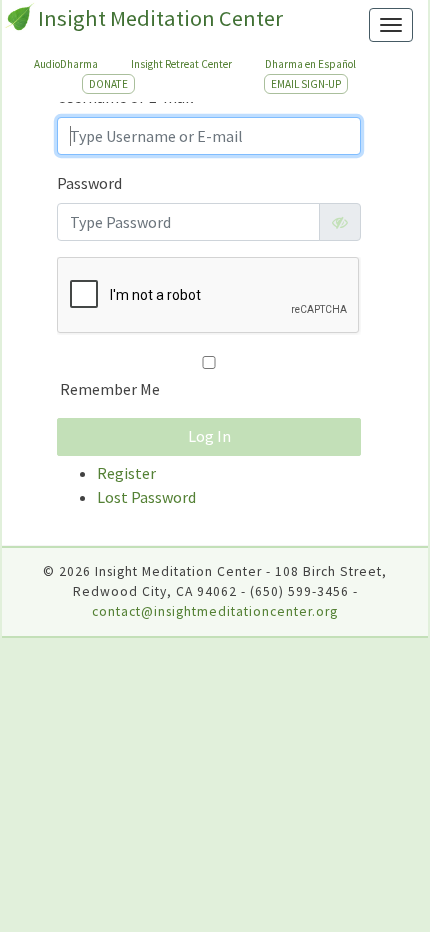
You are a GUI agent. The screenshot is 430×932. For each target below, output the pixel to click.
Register (126, 473)
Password (89, 183)
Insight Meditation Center (160, 18)
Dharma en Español (310, 64)
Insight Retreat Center (181, 64)
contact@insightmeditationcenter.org (215, 611)
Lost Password (146, 497)
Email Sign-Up (306, 84)
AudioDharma (66, 64)
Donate (108, 84)
